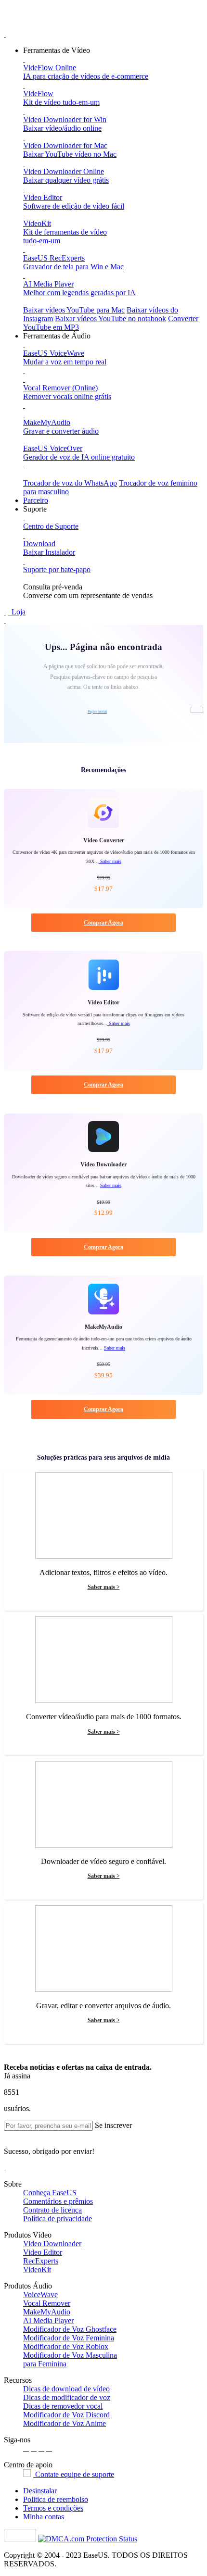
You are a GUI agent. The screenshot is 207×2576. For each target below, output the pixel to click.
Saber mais (110, 861)
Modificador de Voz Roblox (66, 2346)
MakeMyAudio (47, 2312)
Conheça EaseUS (50, 2193)
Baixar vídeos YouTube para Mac (74, 310)
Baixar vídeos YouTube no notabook (110, 319)
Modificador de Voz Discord (66, 2415)
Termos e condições (53, 2508)
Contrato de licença (52, 2210)
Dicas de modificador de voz (67, 2397)
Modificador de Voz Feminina (69, 2338)
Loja (18, 612)
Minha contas (44, 2517)
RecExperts (41, 2261)
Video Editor (43, 2252)
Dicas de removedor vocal (63, 2406)
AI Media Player (48, 2320)
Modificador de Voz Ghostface (70, 2329)
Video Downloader (52, 2244)
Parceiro (36, 500)
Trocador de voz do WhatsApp (70, 483)
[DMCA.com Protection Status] (88, 2539)
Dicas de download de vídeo (66, 2389)
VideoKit (37, 2270)
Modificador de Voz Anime (65, 2423)
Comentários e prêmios (58, 2201)
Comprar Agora (103, 923)
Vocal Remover (47, 2303)
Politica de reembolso (56, 2499)
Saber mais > (104, 1587)
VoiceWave (40, 2295)
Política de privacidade (58, 2219)
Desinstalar (40, 2491)
